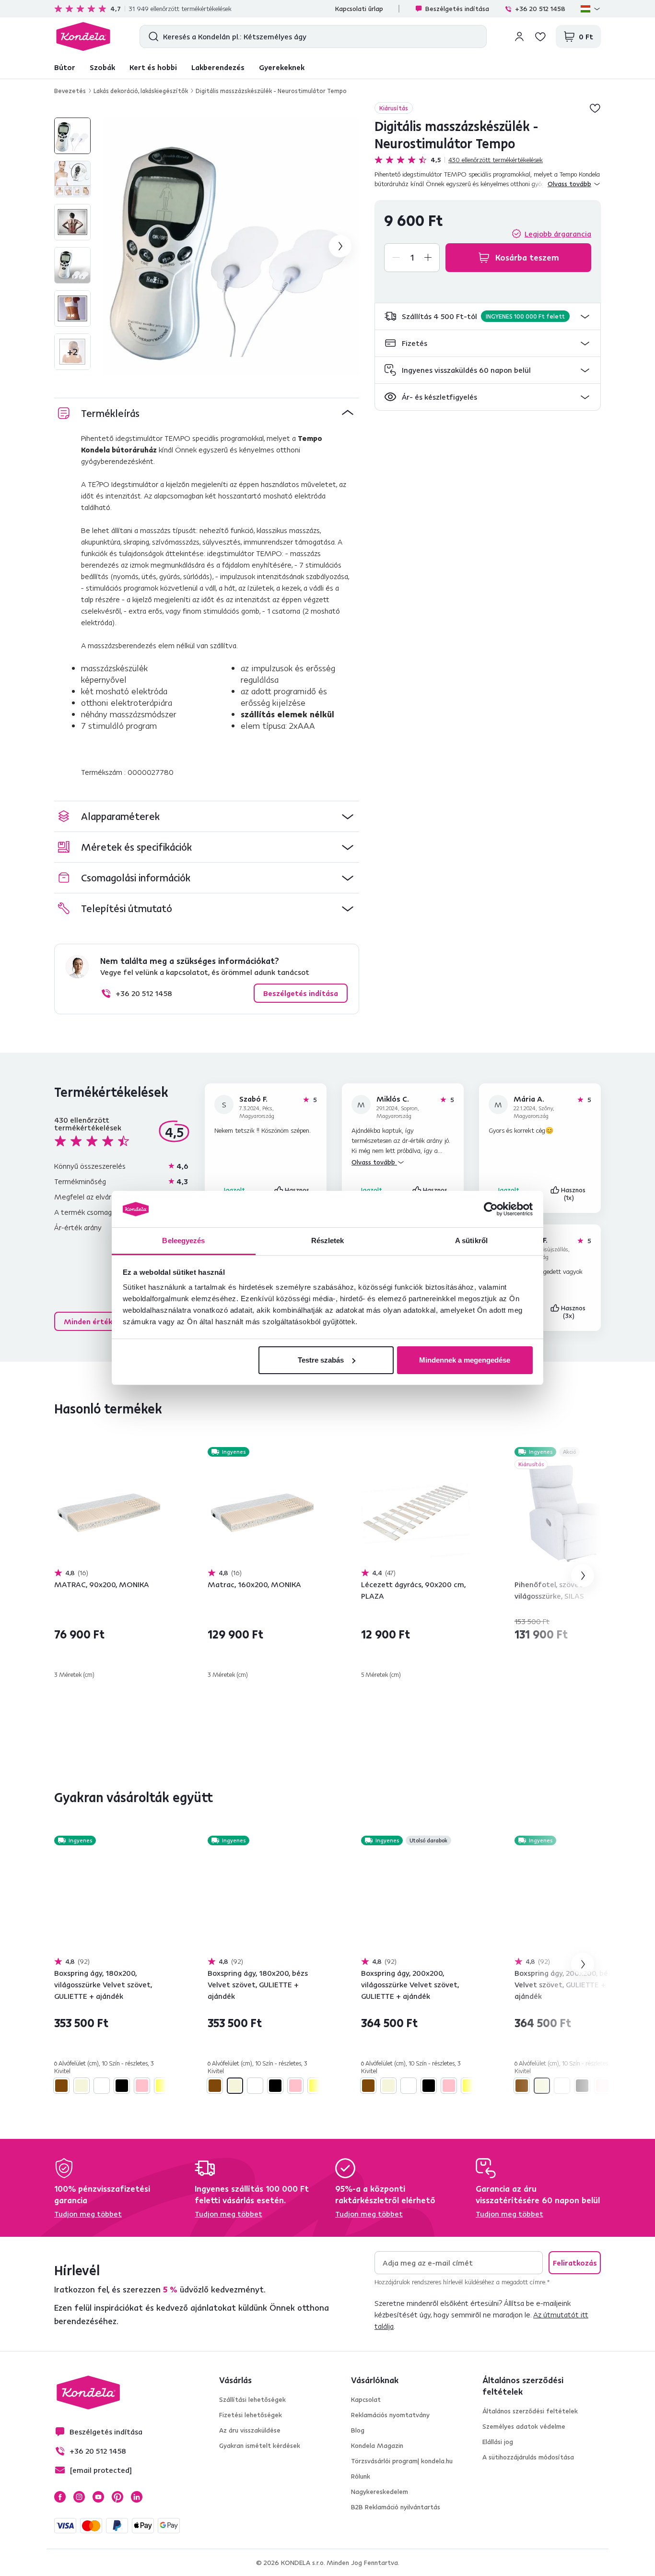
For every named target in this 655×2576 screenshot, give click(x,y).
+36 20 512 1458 (540, 9)
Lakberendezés (218, 67)
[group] (231, 246)
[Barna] (61, 2086)
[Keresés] (151, 36)
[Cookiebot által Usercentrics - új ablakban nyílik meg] (491, 1209)
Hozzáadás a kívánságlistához (595, 108)
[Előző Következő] (109, 1513)
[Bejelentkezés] (519, 36)
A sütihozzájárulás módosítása (528, 2457)
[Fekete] (122, 2086)
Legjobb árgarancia (558, 234)
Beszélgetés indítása (457, 9)
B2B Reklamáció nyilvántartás (396, 2507)
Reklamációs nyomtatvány (390, 2415)
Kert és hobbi (153, 67)
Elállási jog (498, 2442)
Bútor (65, 67)
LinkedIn (137, 2497)
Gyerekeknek (282, 67)
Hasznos (574, 1194)
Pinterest (117, 2497)
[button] (488, 316)
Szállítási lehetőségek (252, 2399)
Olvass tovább (374, 1162)
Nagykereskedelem (380, 2492)
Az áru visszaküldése (250, 2430)
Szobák (102, 67)
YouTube (98, 2497)
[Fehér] (102, 2086)
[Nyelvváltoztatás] (591, 9)
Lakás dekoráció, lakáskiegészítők (141, 91)
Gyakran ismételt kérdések (260, 2445)
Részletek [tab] (328, 1241)
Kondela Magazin (377, 2445)
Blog (358, 2430)
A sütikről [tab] (471, 1241)
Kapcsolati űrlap (359, 9)
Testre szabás (321, 1360)
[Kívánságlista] (540, 36)
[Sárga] (162, 2086)
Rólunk (361, 2476)
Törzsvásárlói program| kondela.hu (402, 2461)
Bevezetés (70, 91)
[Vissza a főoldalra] (83, 36)
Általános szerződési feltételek (530, 2411)
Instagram (79, 2497)
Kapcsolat (366, 2399)
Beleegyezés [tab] (183, 1241)
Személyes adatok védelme (524, 2426)
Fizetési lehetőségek (251, 2415)
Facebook (60, 2497)
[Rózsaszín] (142, 2086)
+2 (72, 351)
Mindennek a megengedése (465, 1360)
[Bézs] (82, 2086)
